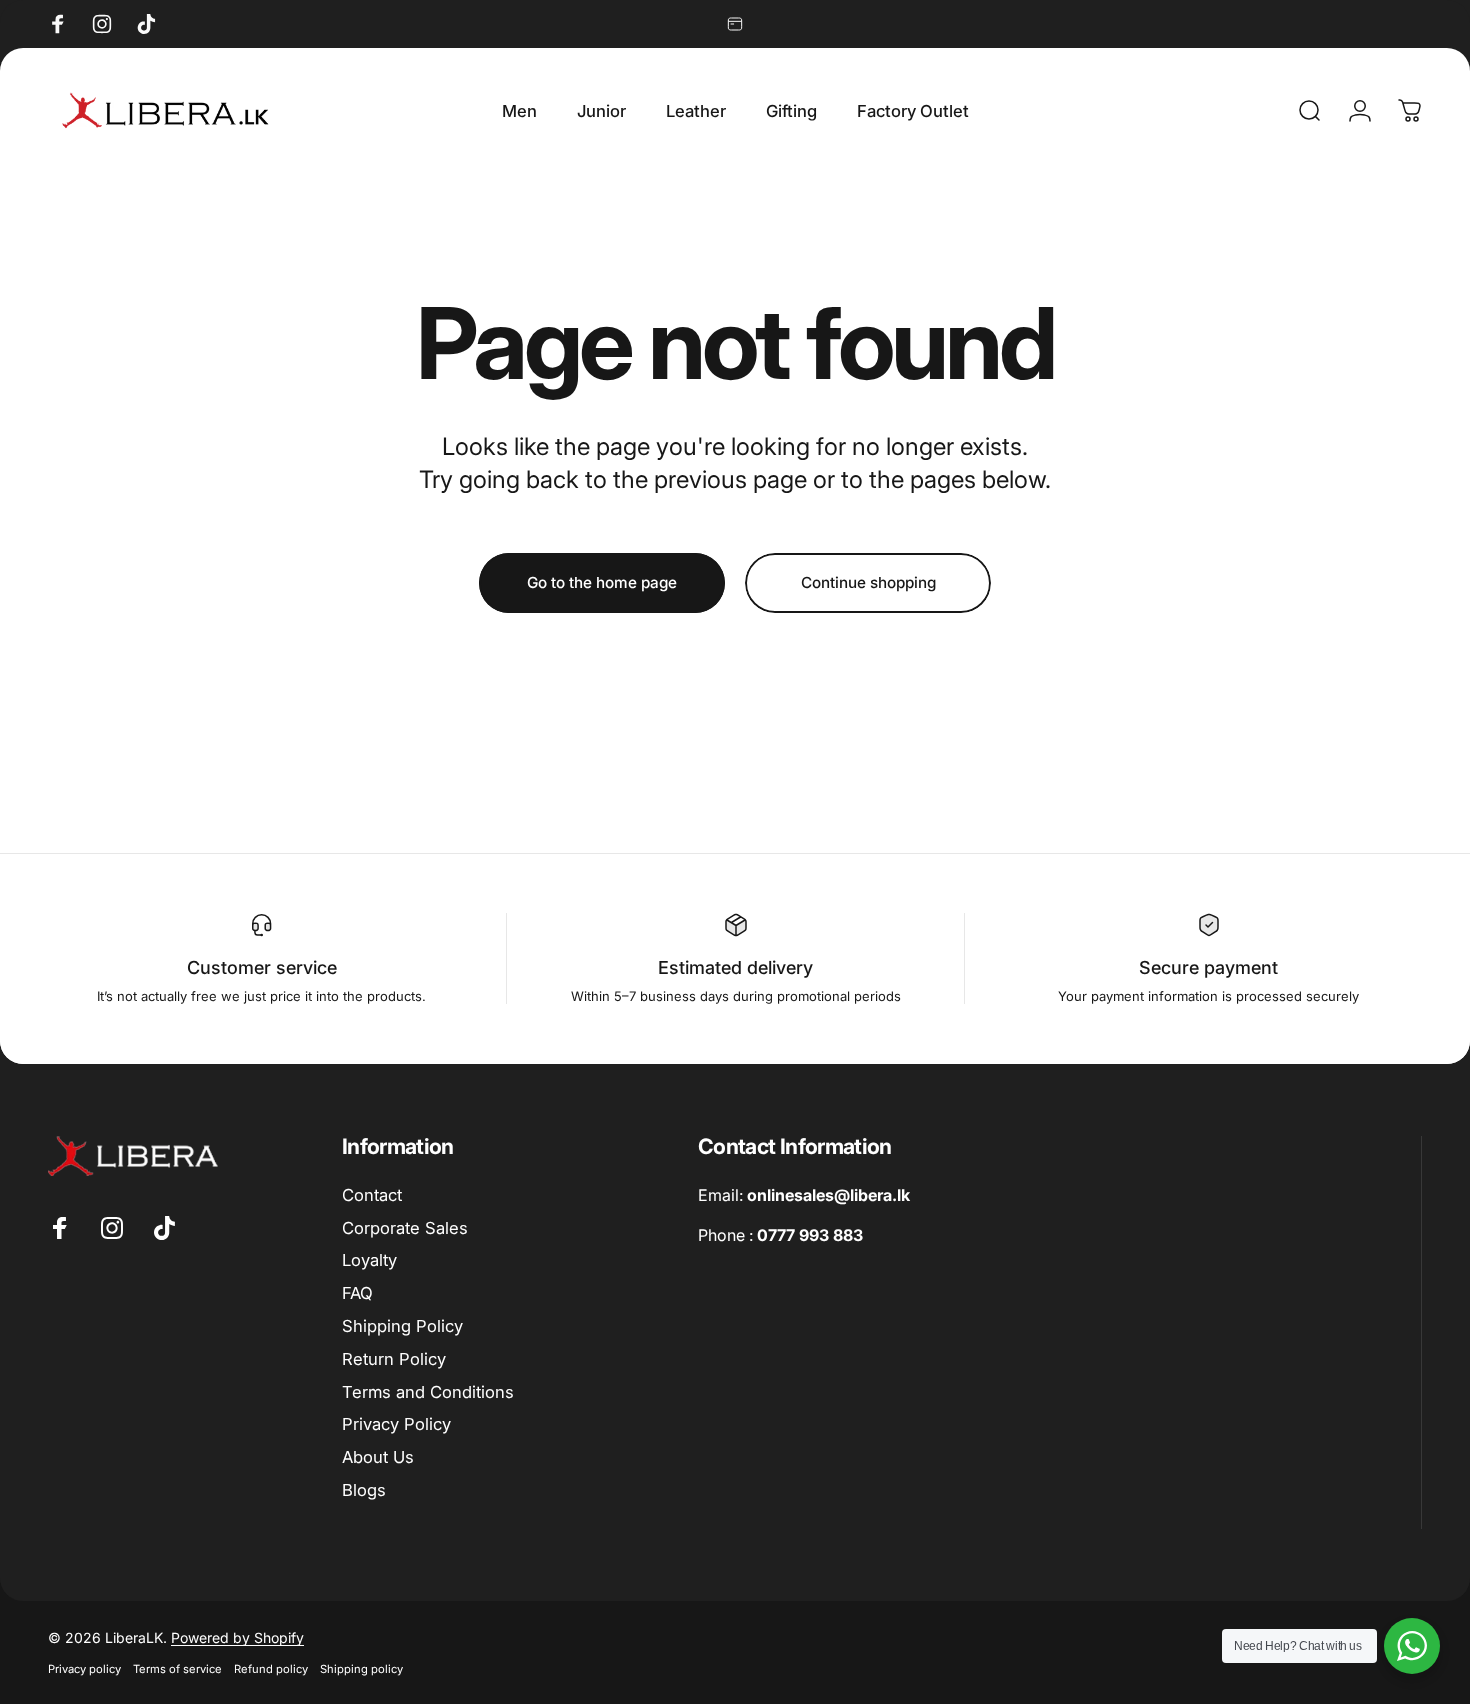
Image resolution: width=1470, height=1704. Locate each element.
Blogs (364, 1490)
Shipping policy (361, 1669)
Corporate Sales (405, 1228)
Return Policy (394, 1359)
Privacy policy (84, 1669)
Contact (372, 1195)
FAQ (357, 1293)
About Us (378, 1457)
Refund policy (271, 1669)
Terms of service (177, 1669)
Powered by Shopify (237, 1637)
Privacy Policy (396, 1424)
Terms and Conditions (428, 1392)
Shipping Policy (402, 1326)
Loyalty (369, 1260)
